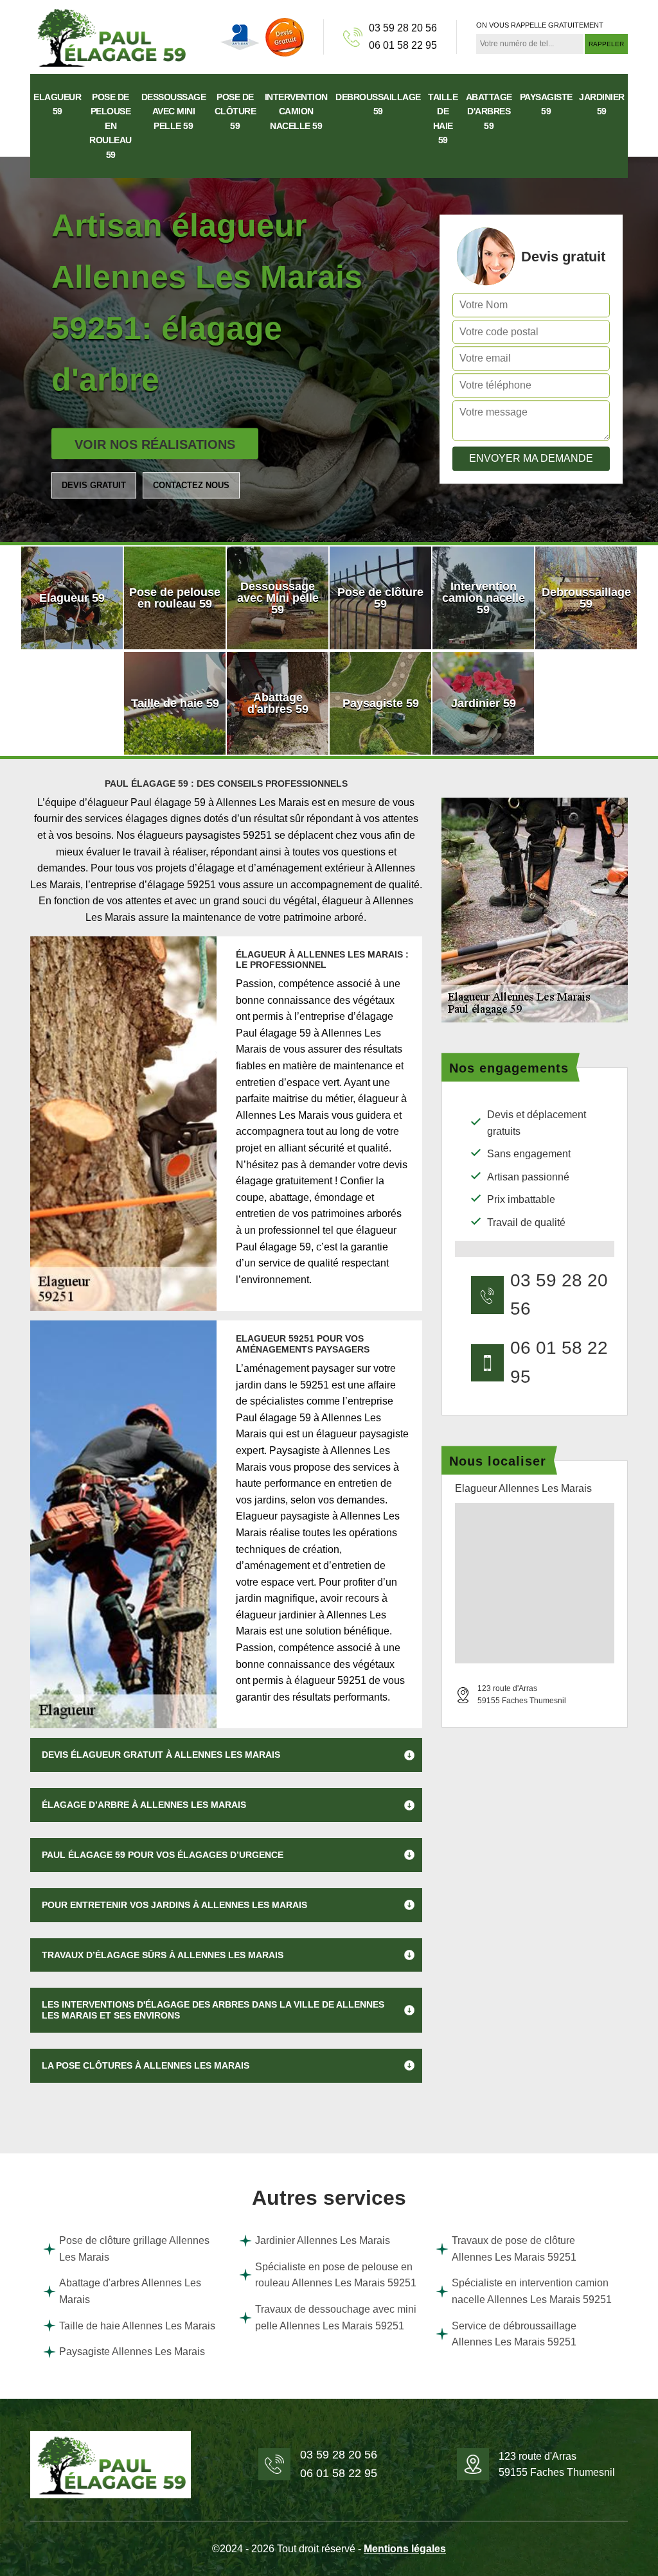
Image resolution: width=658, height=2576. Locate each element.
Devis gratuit (94, 485)
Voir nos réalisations (155, 444)
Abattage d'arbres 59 (489, 111)
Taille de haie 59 (443, 118)
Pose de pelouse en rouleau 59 (111, 126)
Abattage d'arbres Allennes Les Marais (130, 2291)
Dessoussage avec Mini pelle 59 (174, 111)
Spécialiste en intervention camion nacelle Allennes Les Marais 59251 (532, 2291)
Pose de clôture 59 (236, 111)
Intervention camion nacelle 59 (296, 111)
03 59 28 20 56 (403, 28)
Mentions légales (405, 2549)
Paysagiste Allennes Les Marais (132, 2352)
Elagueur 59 (57, 104)
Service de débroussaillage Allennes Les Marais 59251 (514, 2334)
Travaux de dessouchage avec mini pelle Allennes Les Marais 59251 (336, 2318)
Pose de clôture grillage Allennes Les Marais (134, 2249)
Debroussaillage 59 (378, 104)
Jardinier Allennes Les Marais (323, 2240)
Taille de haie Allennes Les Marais (137, 2326)
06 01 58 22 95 (403, 45)
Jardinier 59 (602, 104)
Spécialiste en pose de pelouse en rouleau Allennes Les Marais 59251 (336, 2275)
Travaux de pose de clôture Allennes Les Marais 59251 (514, 2249)
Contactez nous (191, 485)
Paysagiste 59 (546, 104)
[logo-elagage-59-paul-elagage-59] (111, 36)
